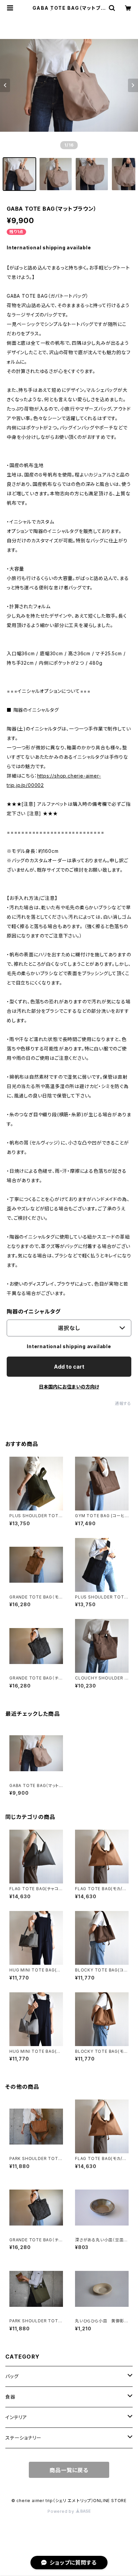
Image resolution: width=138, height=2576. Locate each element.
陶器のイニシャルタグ (34, 1312)
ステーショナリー (23, 2438)
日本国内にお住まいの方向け (69, 1387)
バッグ (12, 2376)
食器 (10, 2397)
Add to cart (69, 1367)
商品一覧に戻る (69, 2470)
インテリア (16, 2417)
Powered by (62, 2511)
